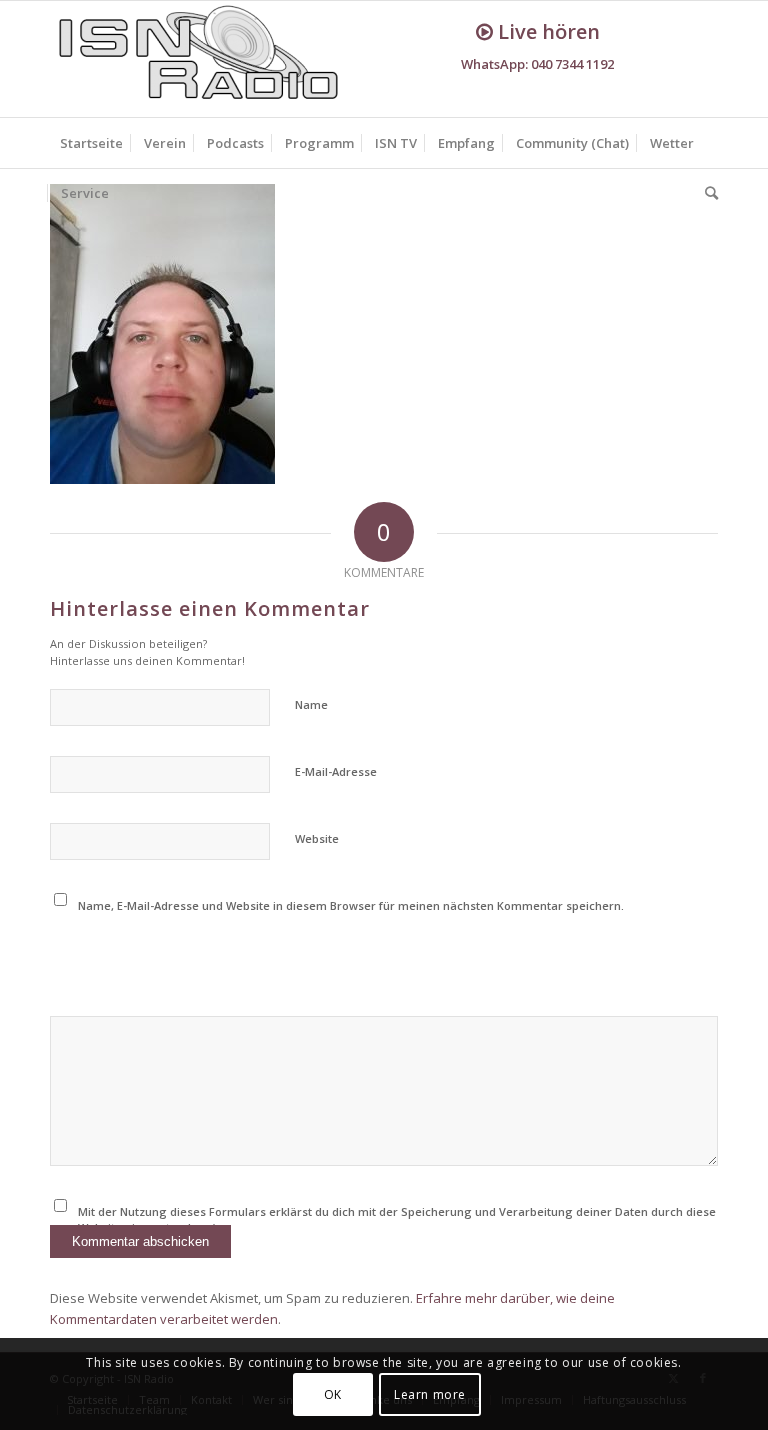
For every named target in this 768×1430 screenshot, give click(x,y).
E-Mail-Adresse (336, 771)
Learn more (430, 1394)
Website (317, 838)
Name (311, 704)
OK (333, 1394)
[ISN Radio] (200, 59)
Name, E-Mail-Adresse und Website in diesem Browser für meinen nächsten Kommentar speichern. (351, 905)
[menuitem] (91, 143)
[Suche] (706, 193)
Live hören (546, 31)
